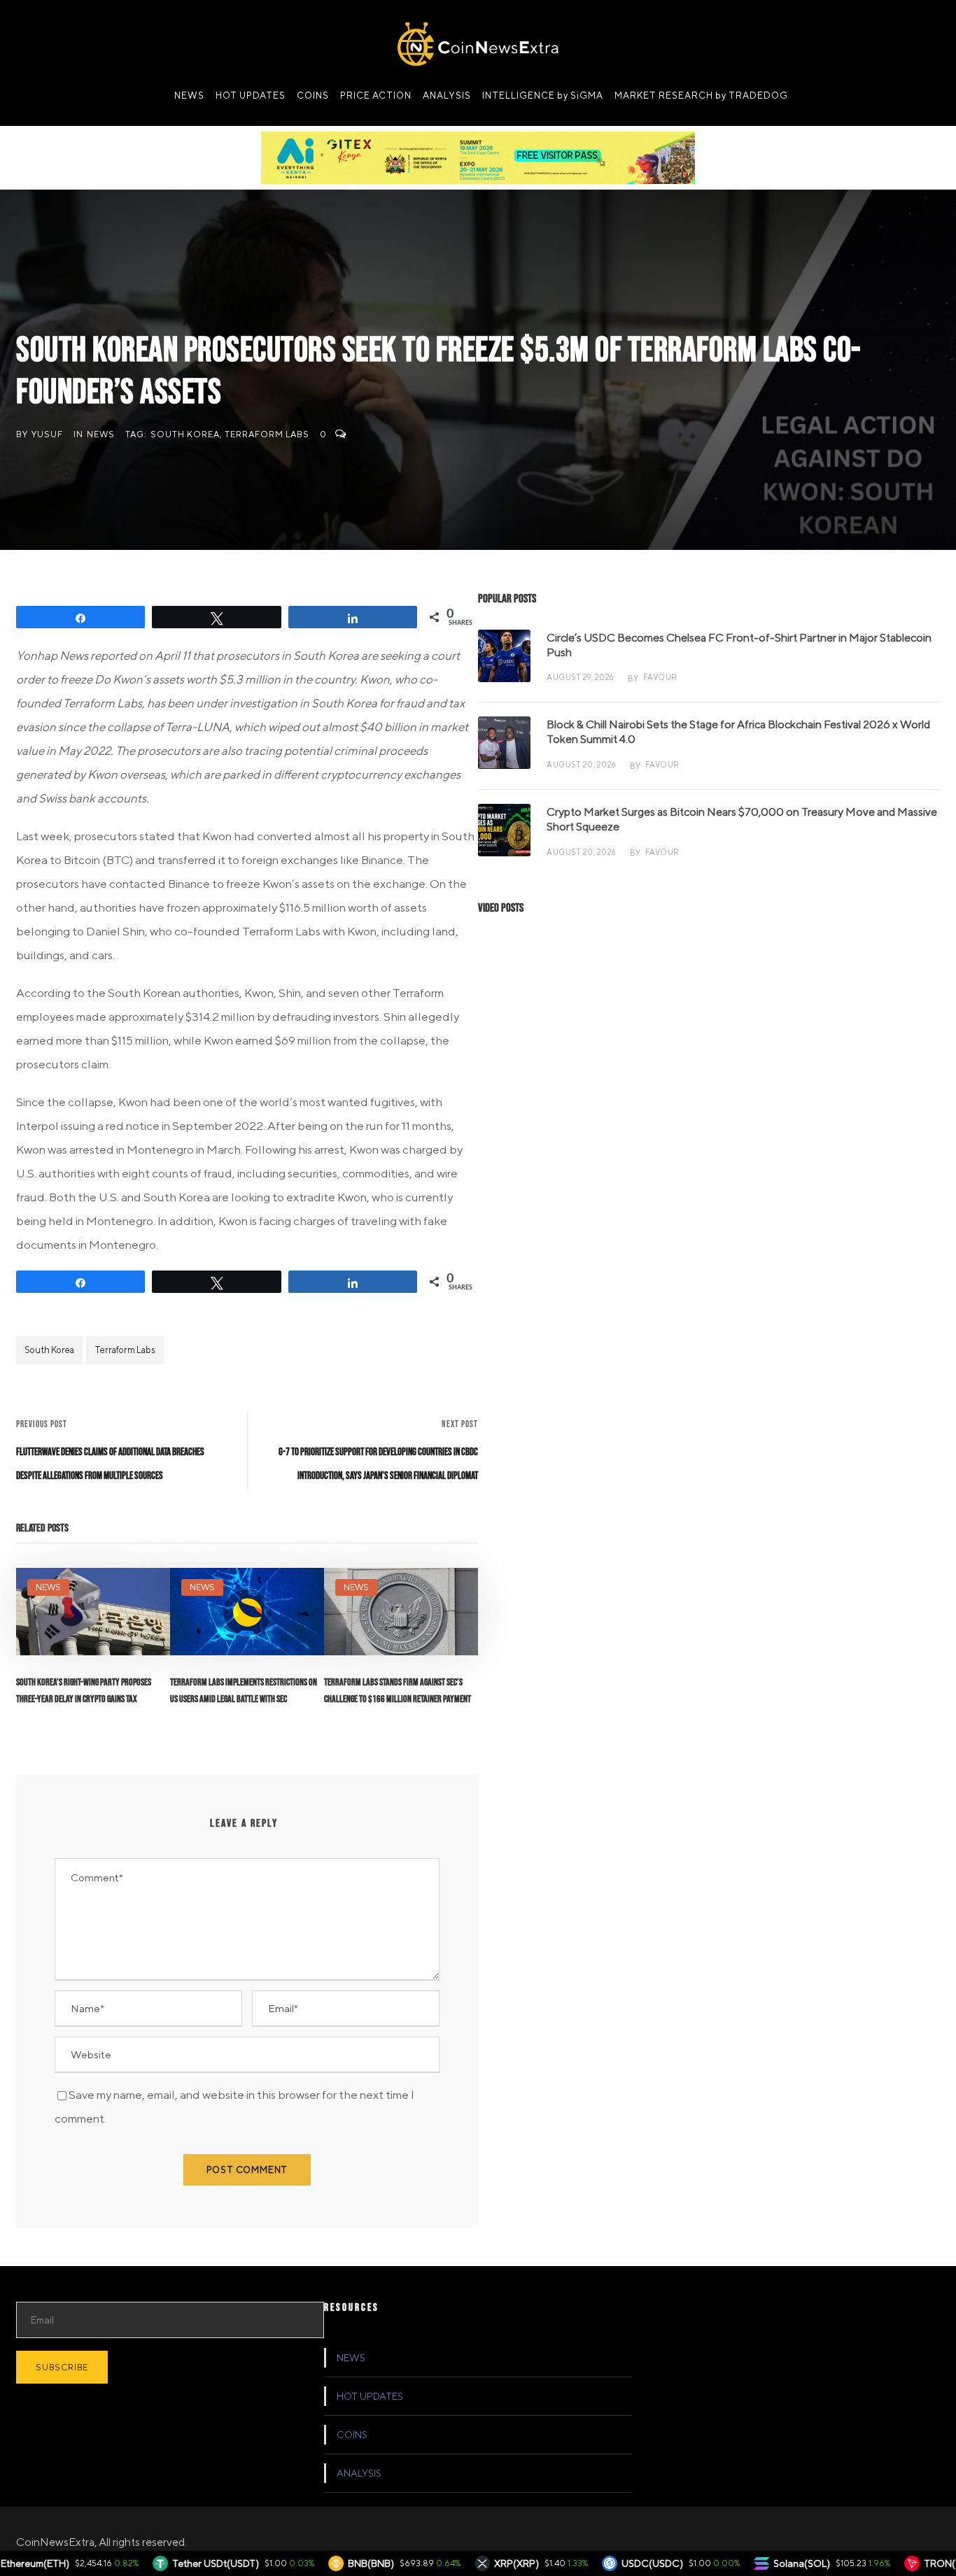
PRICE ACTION (376, 95)
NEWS (189, 95)
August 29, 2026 (580, 677)
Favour (660, 677)
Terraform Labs (267, 434)
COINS (313, 95)
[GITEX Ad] (478, 157)
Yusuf (47, 434)
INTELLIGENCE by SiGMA (543, 95)
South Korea (185, 434)
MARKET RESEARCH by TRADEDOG (701, 95)
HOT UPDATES (251, 95)
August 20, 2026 (581, 764)
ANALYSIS (447, 95)
